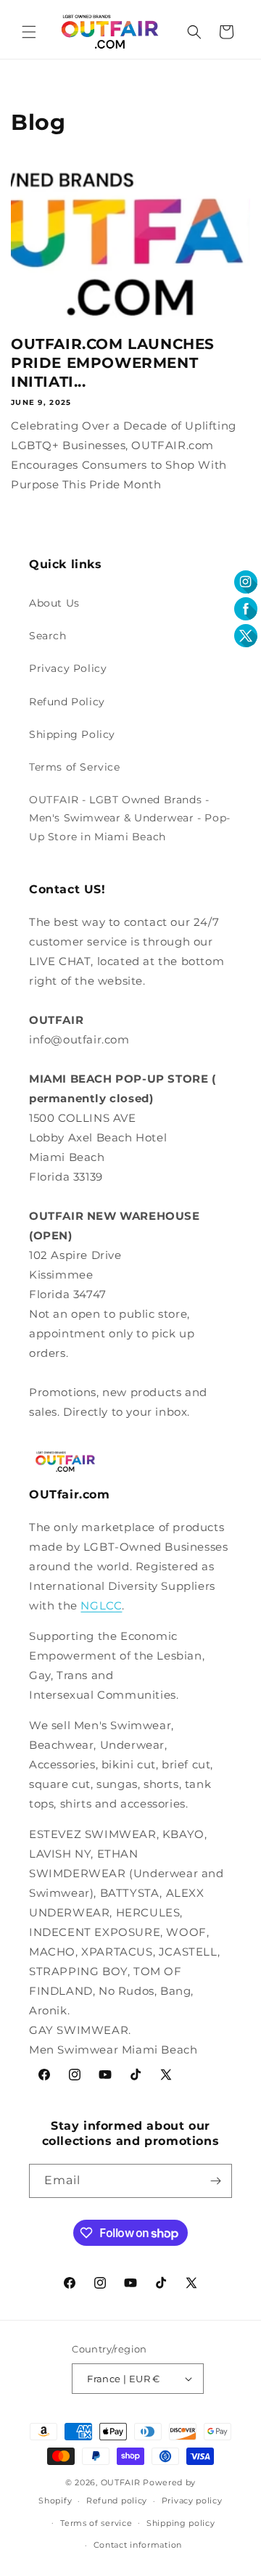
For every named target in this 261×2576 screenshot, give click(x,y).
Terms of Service (75, 767)
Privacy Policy (68, 668)
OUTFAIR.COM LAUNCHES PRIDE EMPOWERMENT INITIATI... (113, 363)
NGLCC (101, 1605)
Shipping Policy (72, 734)
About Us (54, 603)
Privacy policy (192, 2501)
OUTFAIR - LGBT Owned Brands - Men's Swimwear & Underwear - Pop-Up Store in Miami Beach (130, 818)
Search (48, 636)
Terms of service (96, 2523)
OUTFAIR (121, 2482)
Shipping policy (181, 2523)
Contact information (138, 2545)
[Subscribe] (215, 2181)
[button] (29, 32)
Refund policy (117, 2501)
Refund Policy (67, 702)
